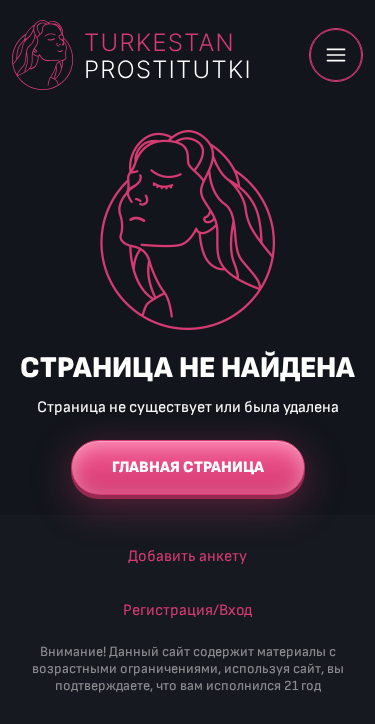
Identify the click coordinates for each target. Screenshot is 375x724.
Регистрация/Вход (187, 610)
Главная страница (188, 467)
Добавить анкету (187, 556)
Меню (336, 55)
